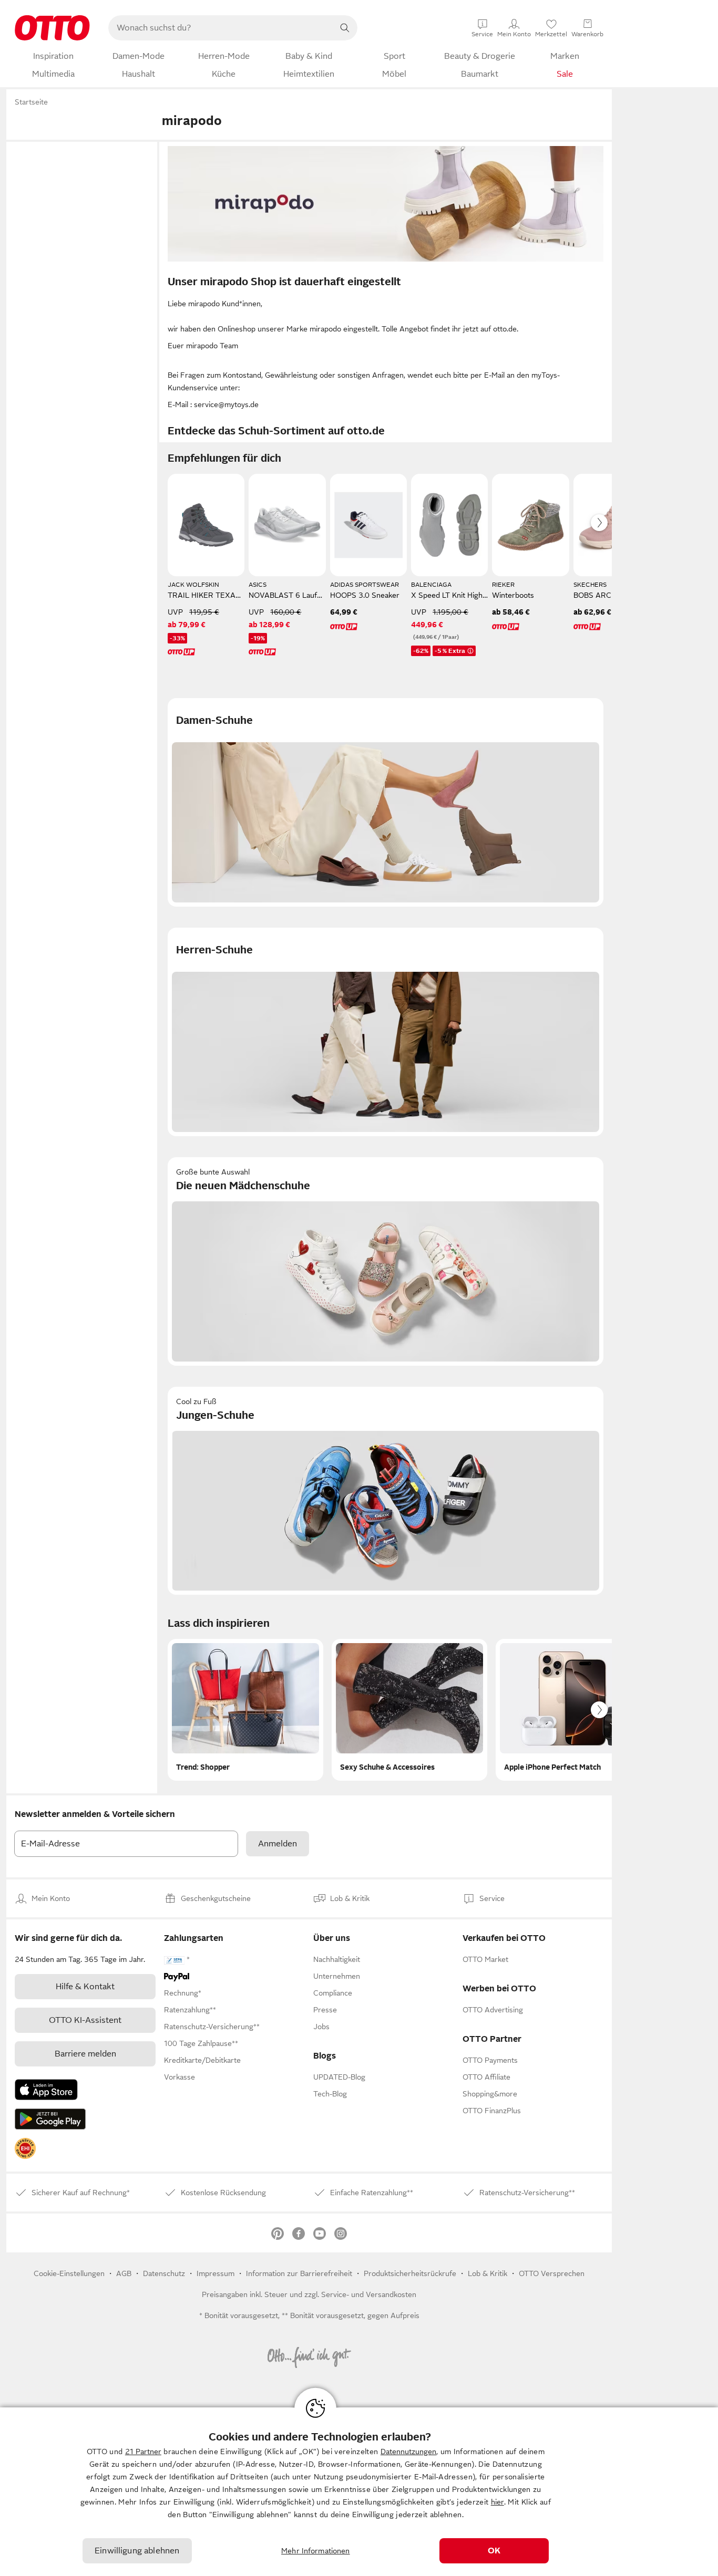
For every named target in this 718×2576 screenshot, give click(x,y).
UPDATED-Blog (339, 2077)
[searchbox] (220, 28)
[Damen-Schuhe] (386, 802)
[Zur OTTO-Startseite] (52, 28)
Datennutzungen (408, 2452)
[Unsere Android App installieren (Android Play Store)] (50, 2119)
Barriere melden (85, 2054)
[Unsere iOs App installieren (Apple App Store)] (46, 2090)
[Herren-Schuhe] (386, 1032)
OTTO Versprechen (552, 2273)
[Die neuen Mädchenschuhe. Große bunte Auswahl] (386, 1261)
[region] (359, 2492)
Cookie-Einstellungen (69, 2273)
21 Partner (143, 2452)
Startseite (31, 102)
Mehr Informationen (316, 2551)
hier (498, 2502)
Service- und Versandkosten (369, 2294)
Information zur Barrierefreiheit (299, 2273)
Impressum (216, 2273)
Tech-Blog (330, 2094)
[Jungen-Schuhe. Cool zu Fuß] (386, 1491)
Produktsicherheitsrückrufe (410, 2273)
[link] (25, 2148)
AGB (124, 2273)
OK (494, 2551)
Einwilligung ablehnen (137, 2551)
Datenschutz (164, 2273)
